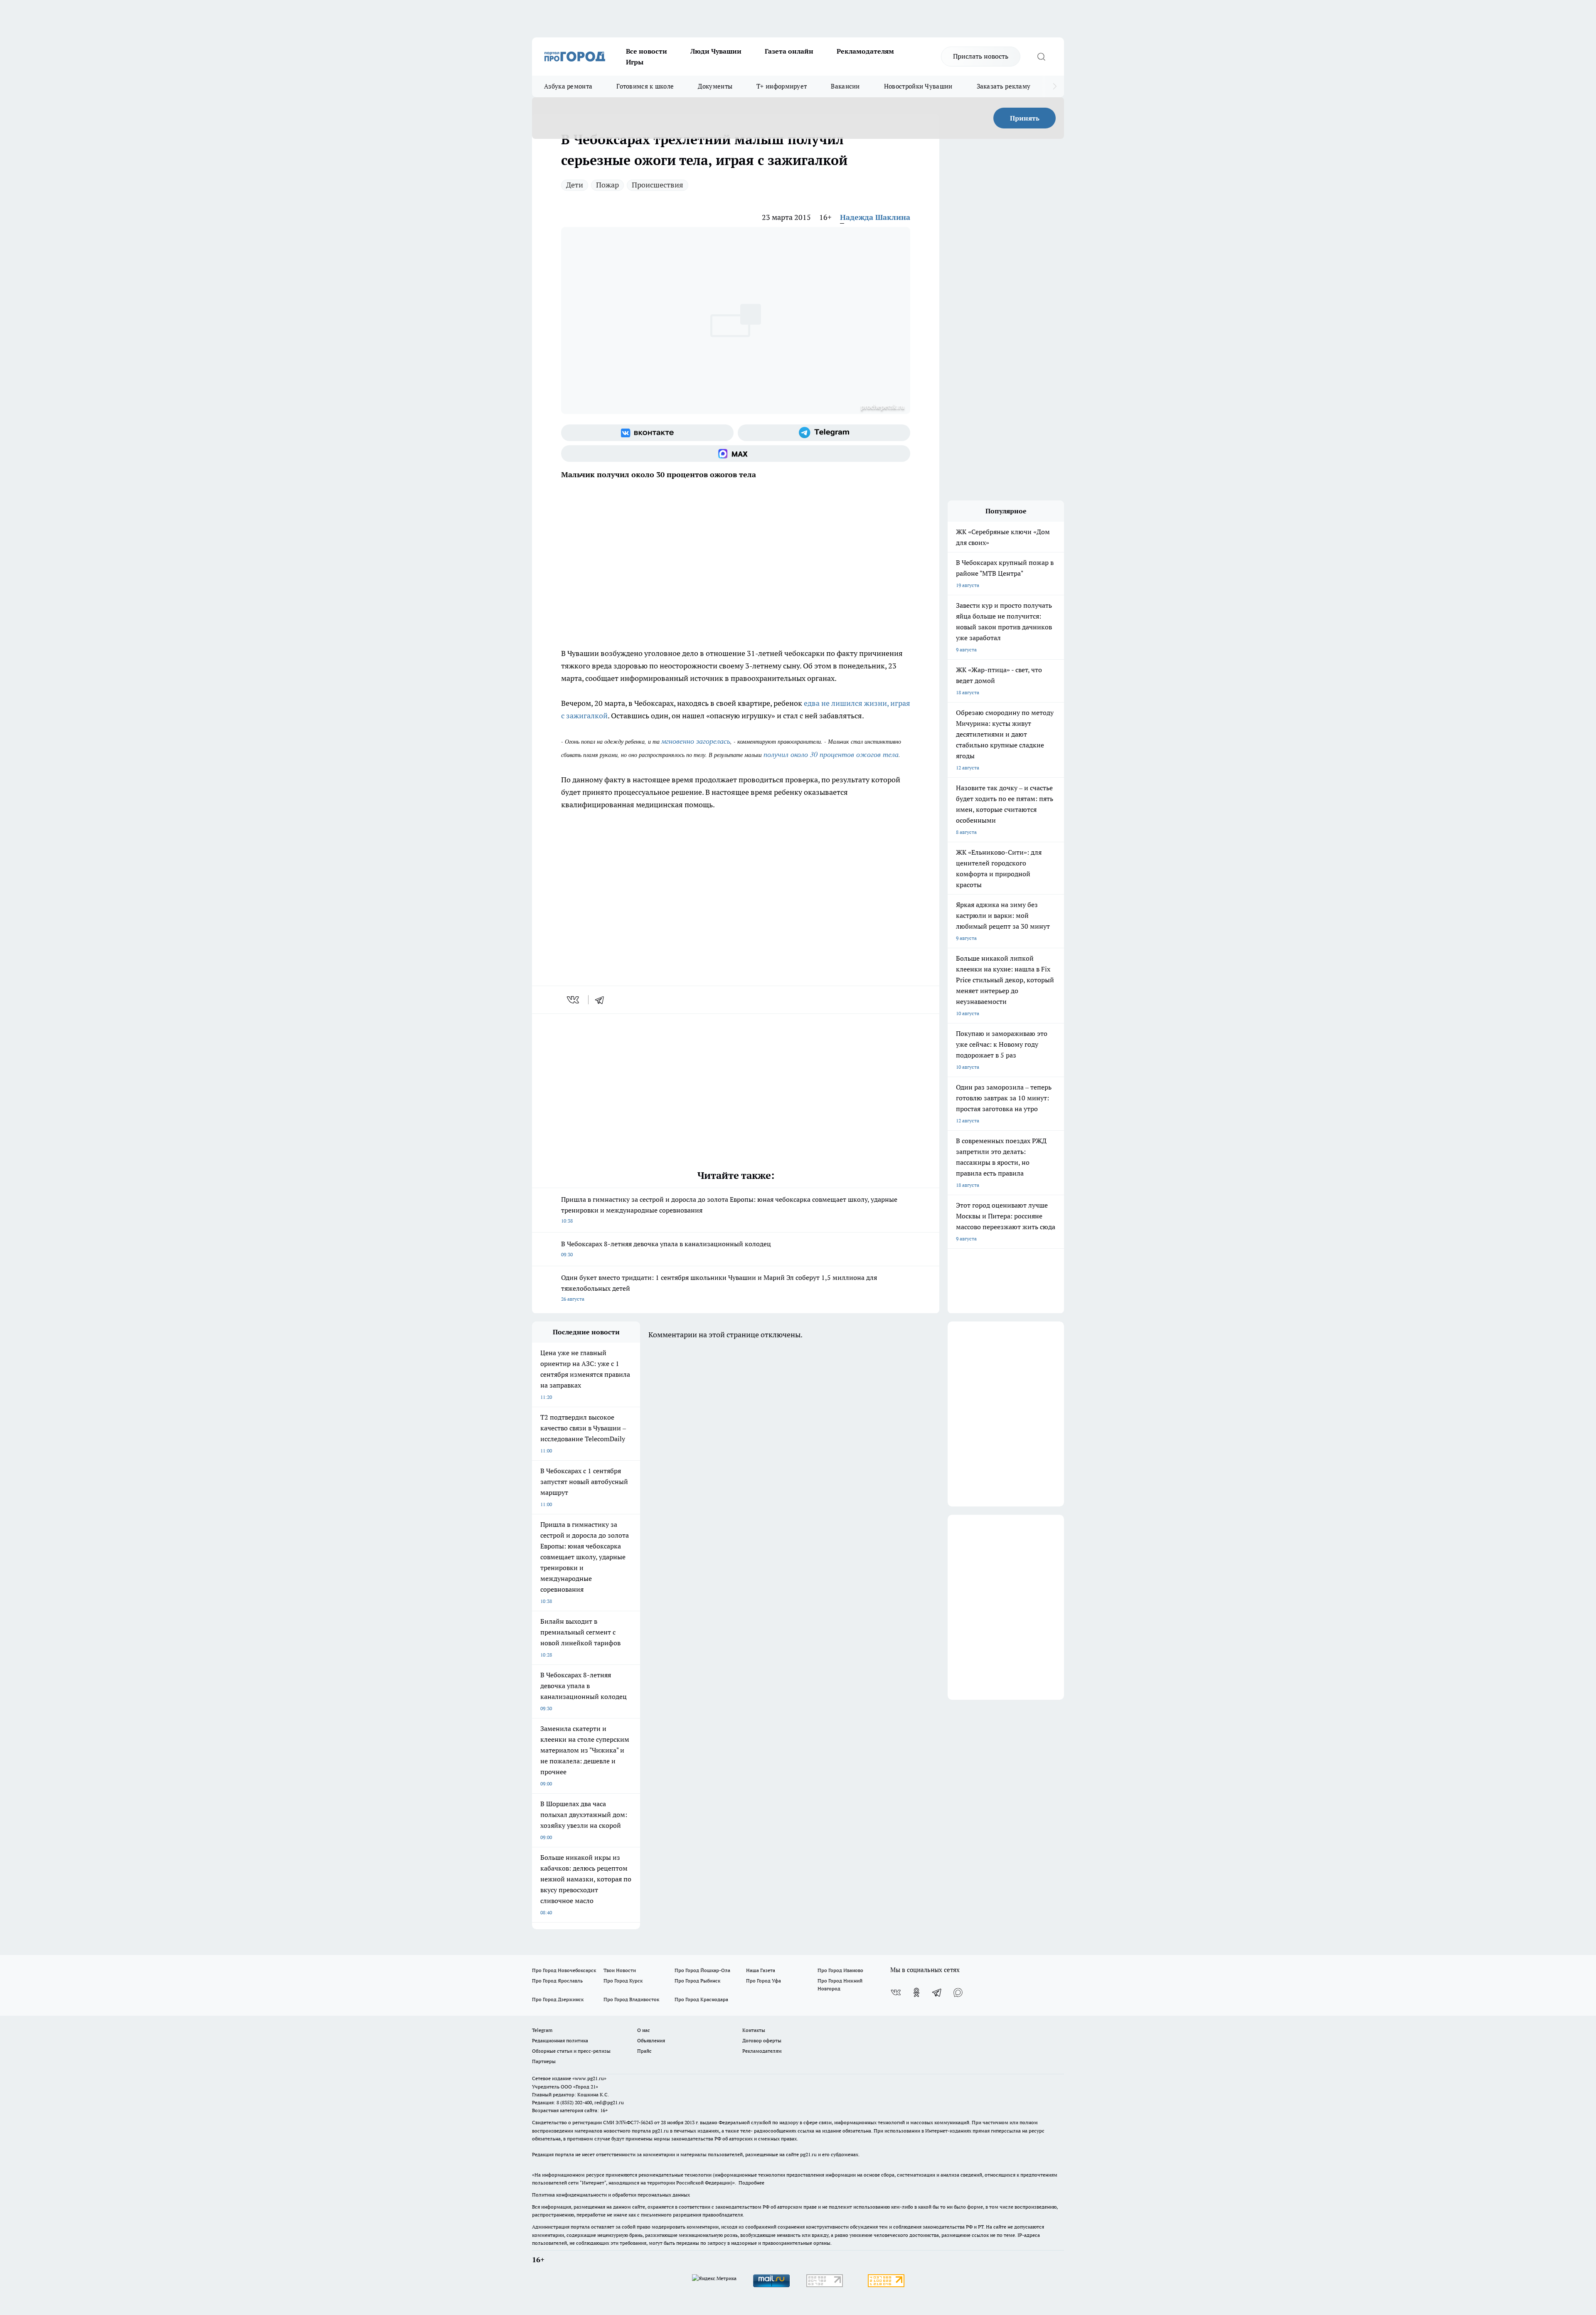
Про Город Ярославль (557, 1981)
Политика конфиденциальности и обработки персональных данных (611, 2195)
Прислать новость (981, 56)
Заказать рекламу (1004, 86)
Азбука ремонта (568, 86)
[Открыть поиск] (1041, 57)
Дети (575, 185)
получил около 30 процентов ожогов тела (831, 754)
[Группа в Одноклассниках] (916, 1992)
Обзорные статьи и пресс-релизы (571, 2051)
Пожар (607, 185)
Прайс (644, 2051)
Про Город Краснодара (701, 1999)
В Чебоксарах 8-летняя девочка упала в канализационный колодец (666, 1249)
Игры (635, 62)
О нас (644, 2030)
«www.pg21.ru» (589, 2078)
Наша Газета (761, 1970)
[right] (1055, 86)
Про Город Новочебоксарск (564, 1970)
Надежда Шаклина (875, 217)
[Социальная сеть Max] (736, 454)
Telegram (542, 2030)
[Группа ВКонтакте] (647, 433)
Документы (715, 86)
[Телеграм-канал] (824, 433)
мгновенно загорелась (696, 741)
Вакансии (845, 86)
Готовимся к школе (645, 86)
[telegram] (602, 1000)
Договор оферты (762, 2040)
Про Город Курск (623, 1981)
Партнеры (544, 2061)
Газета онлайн (789, 51)
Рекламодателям (865, 51)
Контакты (754, 2030)
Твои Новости (620, 1970)
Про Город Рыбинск (697, 1981)
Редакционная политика (560, 2040)
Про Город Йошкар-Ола (702, 1970)
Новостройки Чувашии (918, 86)
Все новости (647, 51)
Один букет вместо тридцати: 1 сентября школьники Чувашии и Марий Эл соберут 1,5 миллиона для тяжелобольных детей (719, 1288)
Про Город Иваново (840, 1970)
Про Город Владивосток (631, 1999)
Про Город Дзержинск (558, 1999)
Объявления (651, 2040)
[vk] (574, 1000)
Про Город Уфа (764, 1981)
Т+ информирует (782, 86)
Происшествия (658, 185)
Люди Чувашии (716, 51)
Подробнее (751, 2183)
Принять (1025, 118)
